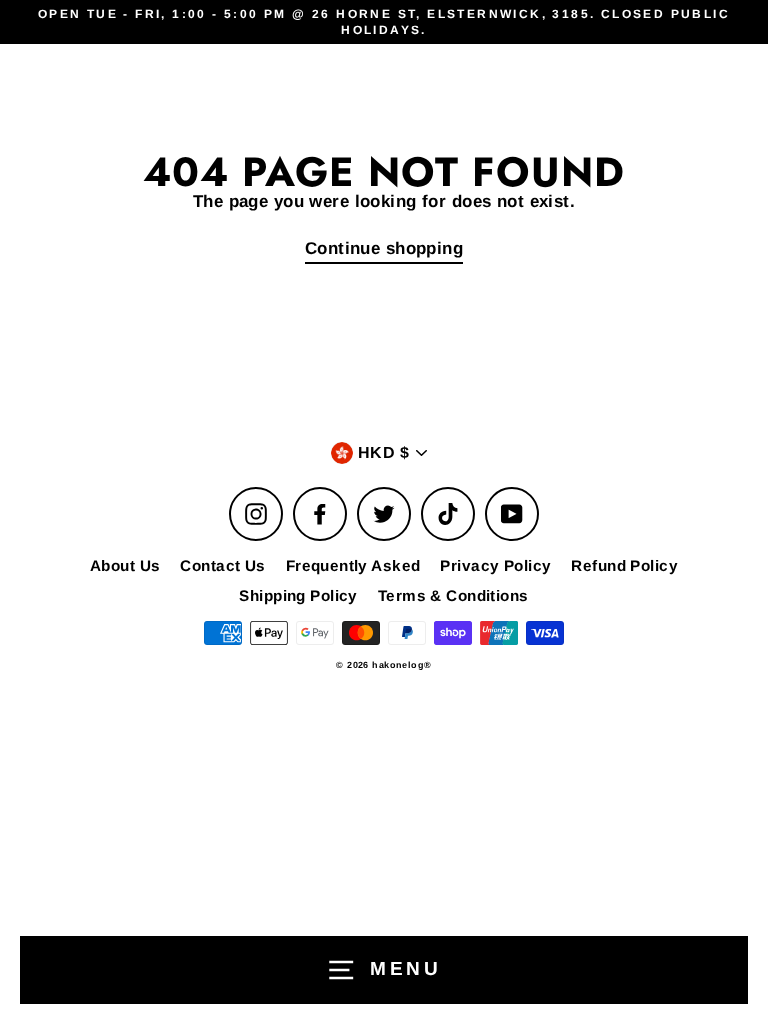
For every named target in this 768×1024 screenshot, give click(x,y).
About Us (125, 565)
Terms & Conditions (453, 595)
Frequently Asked (353, 565)
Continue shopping (384, 248)
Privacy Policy (495, 565)
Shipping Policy (298, 595)
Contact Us (222, 565)
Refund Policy (624, 565)
